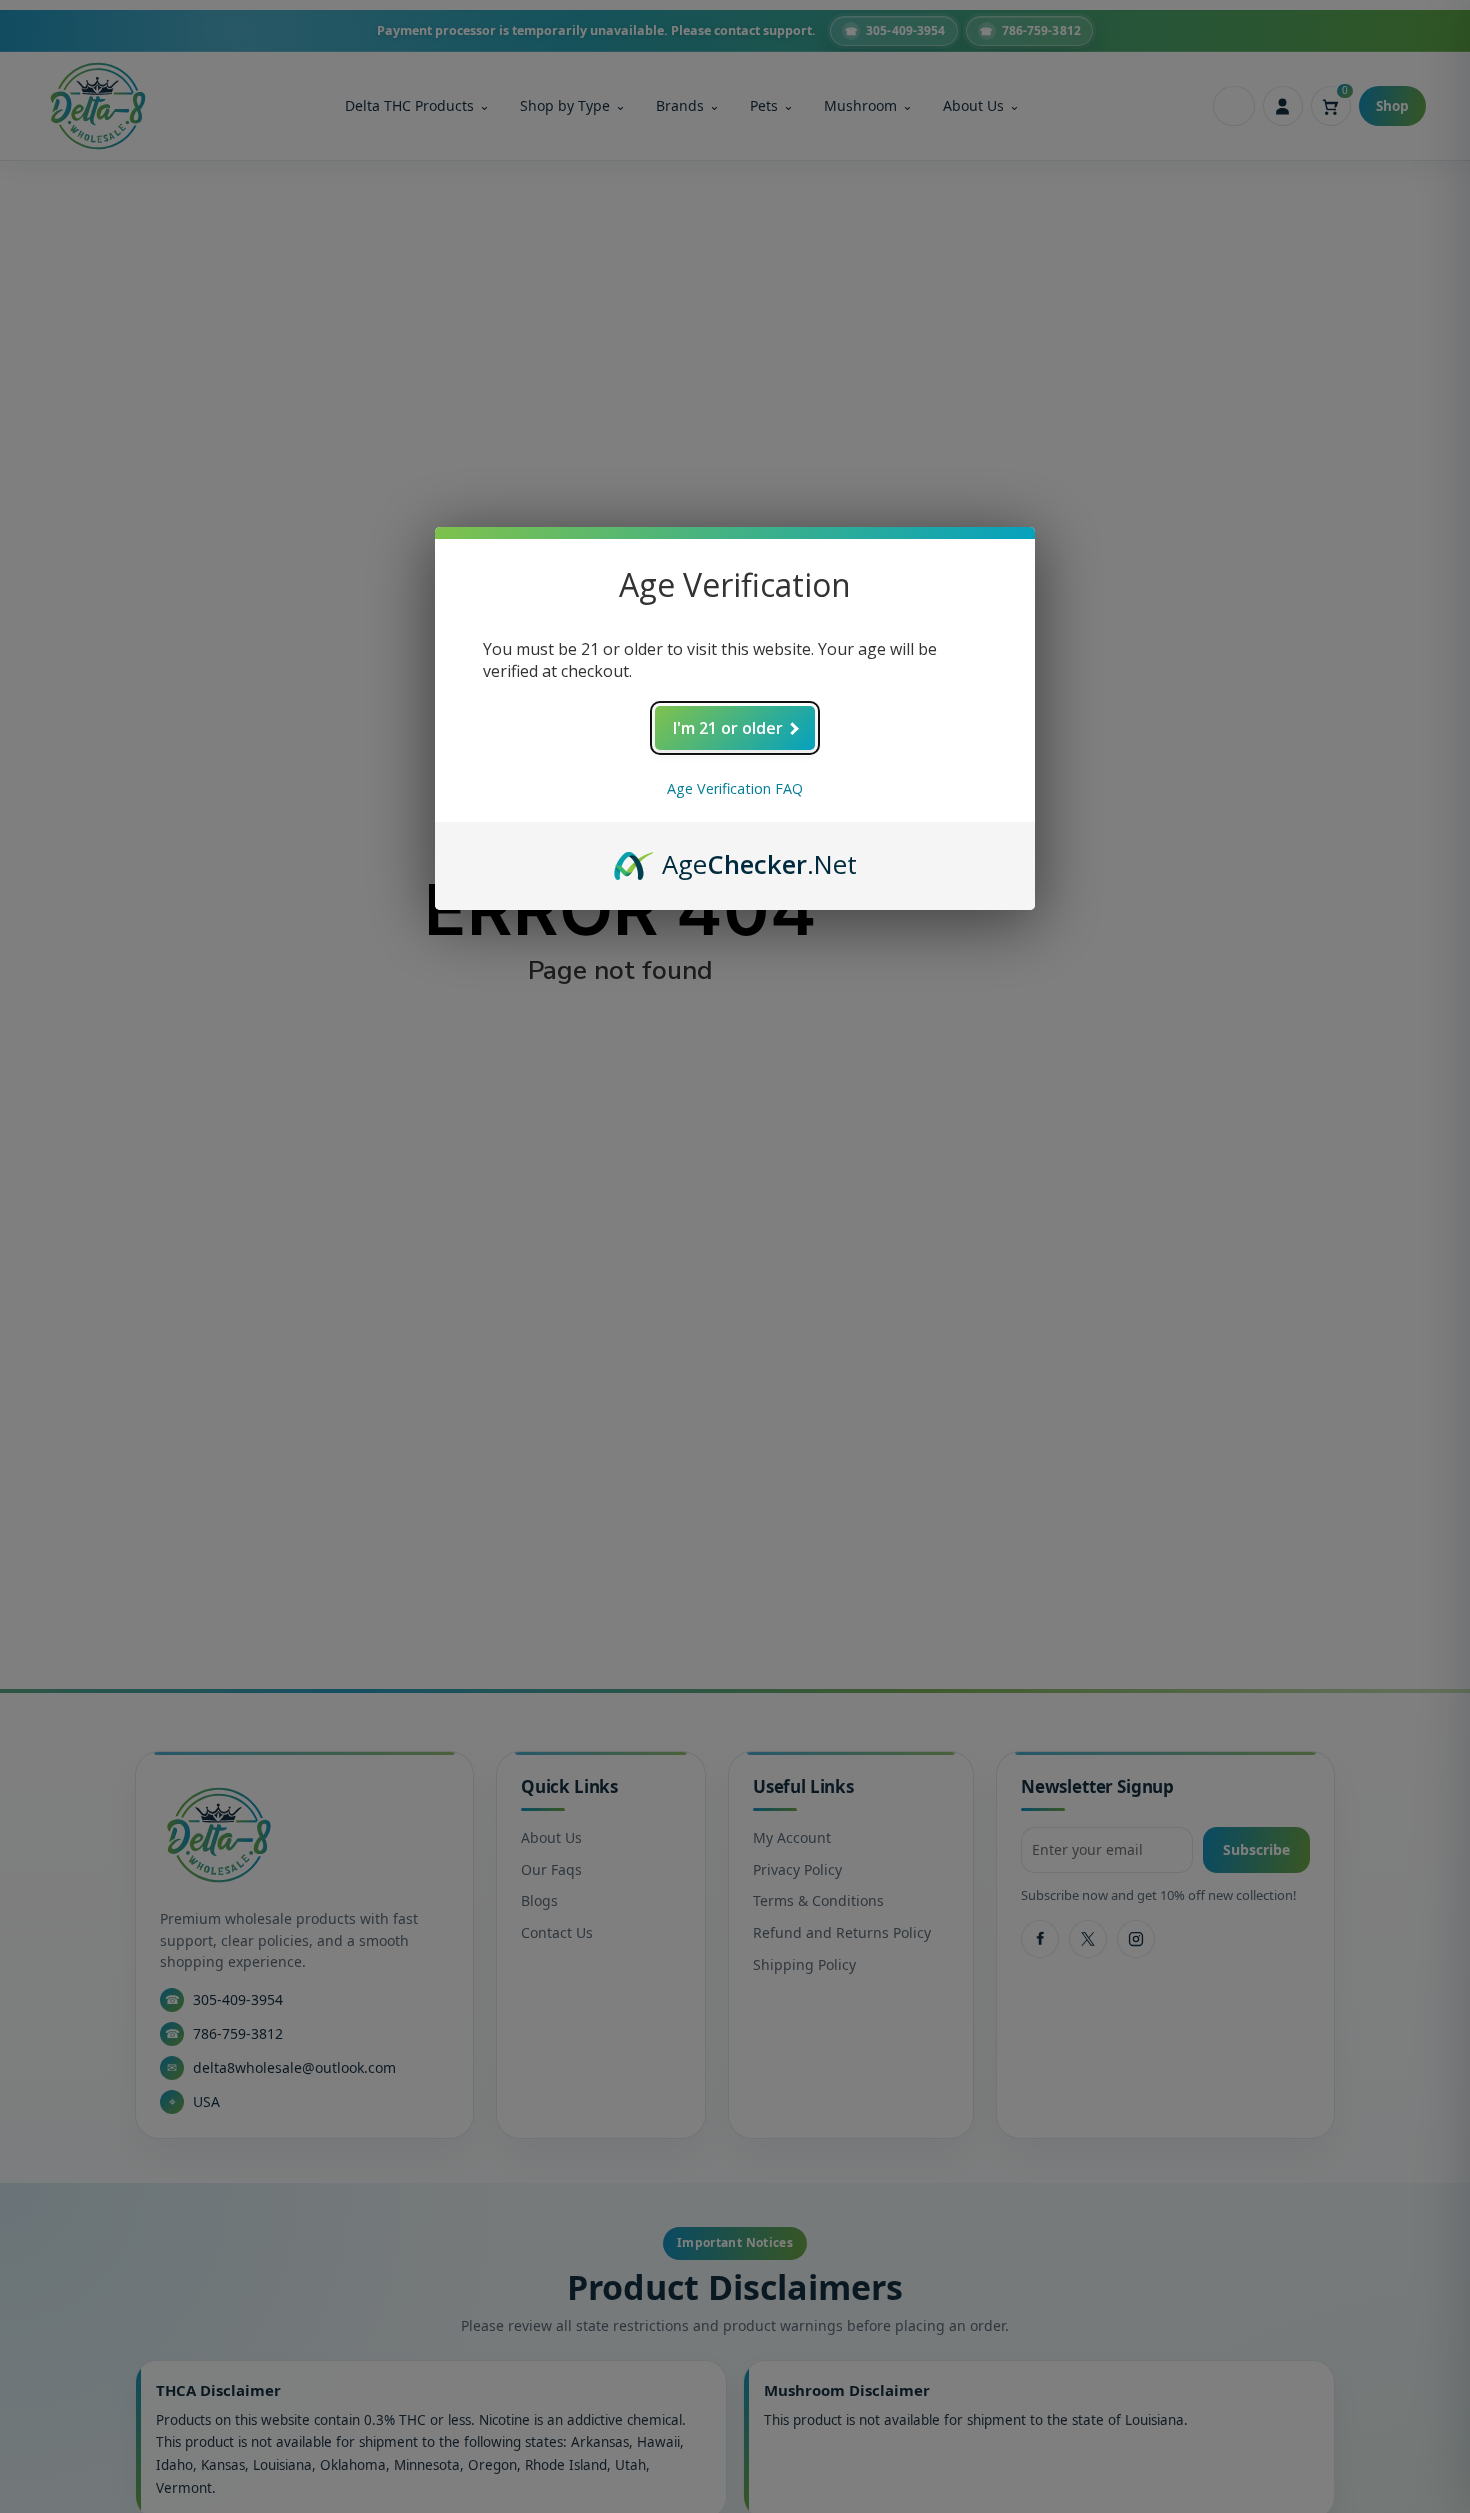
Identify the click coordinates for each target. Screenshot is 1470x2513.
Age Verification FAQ (735, 788)
